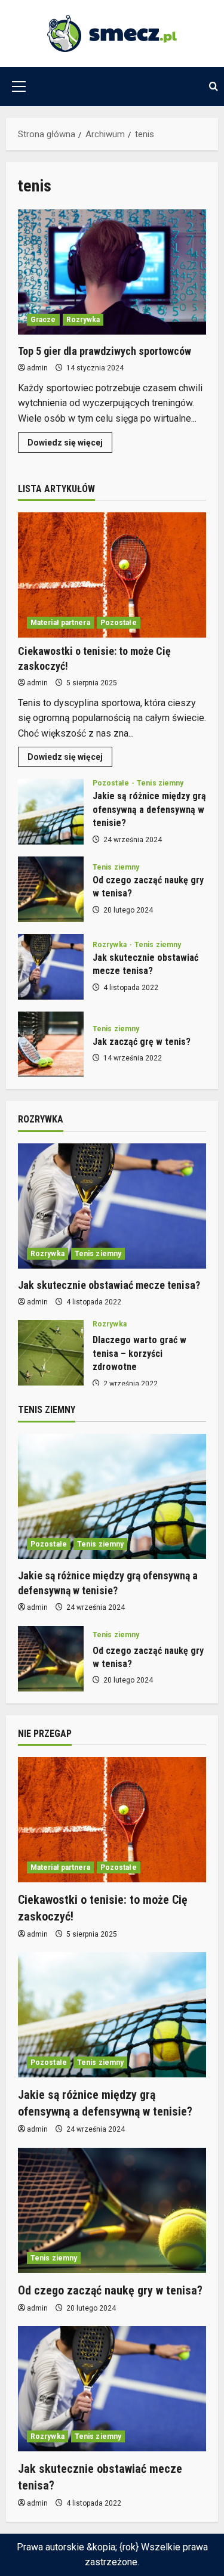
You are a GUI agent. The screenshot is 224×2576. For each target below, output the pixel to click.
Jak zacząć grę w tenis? (51, 1044)
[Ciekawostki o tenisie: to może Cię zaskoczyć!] (112, 575)
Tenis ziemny (160, 783)
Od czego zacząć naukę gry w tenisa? (51, 889)
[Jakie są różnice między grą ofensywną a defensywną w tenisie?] (112, 1496)
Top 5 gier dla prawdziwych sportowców (112, 272)
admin (37, 368)
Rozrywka (83, 320)
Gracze (43, 320)
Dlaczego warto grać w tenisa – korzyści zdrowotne (51, 1353)
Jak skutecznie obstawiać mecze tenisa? (51, 967)
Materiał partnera (60, 623)
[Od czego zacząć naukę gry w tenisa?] (112, 2210)
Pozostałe (119, 623)
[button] (19, 86)
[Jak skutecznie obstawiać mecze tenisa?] (112, 1206)
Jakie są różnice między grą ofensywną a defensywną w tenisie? (51, 812)
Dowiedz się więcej (70, 445)
